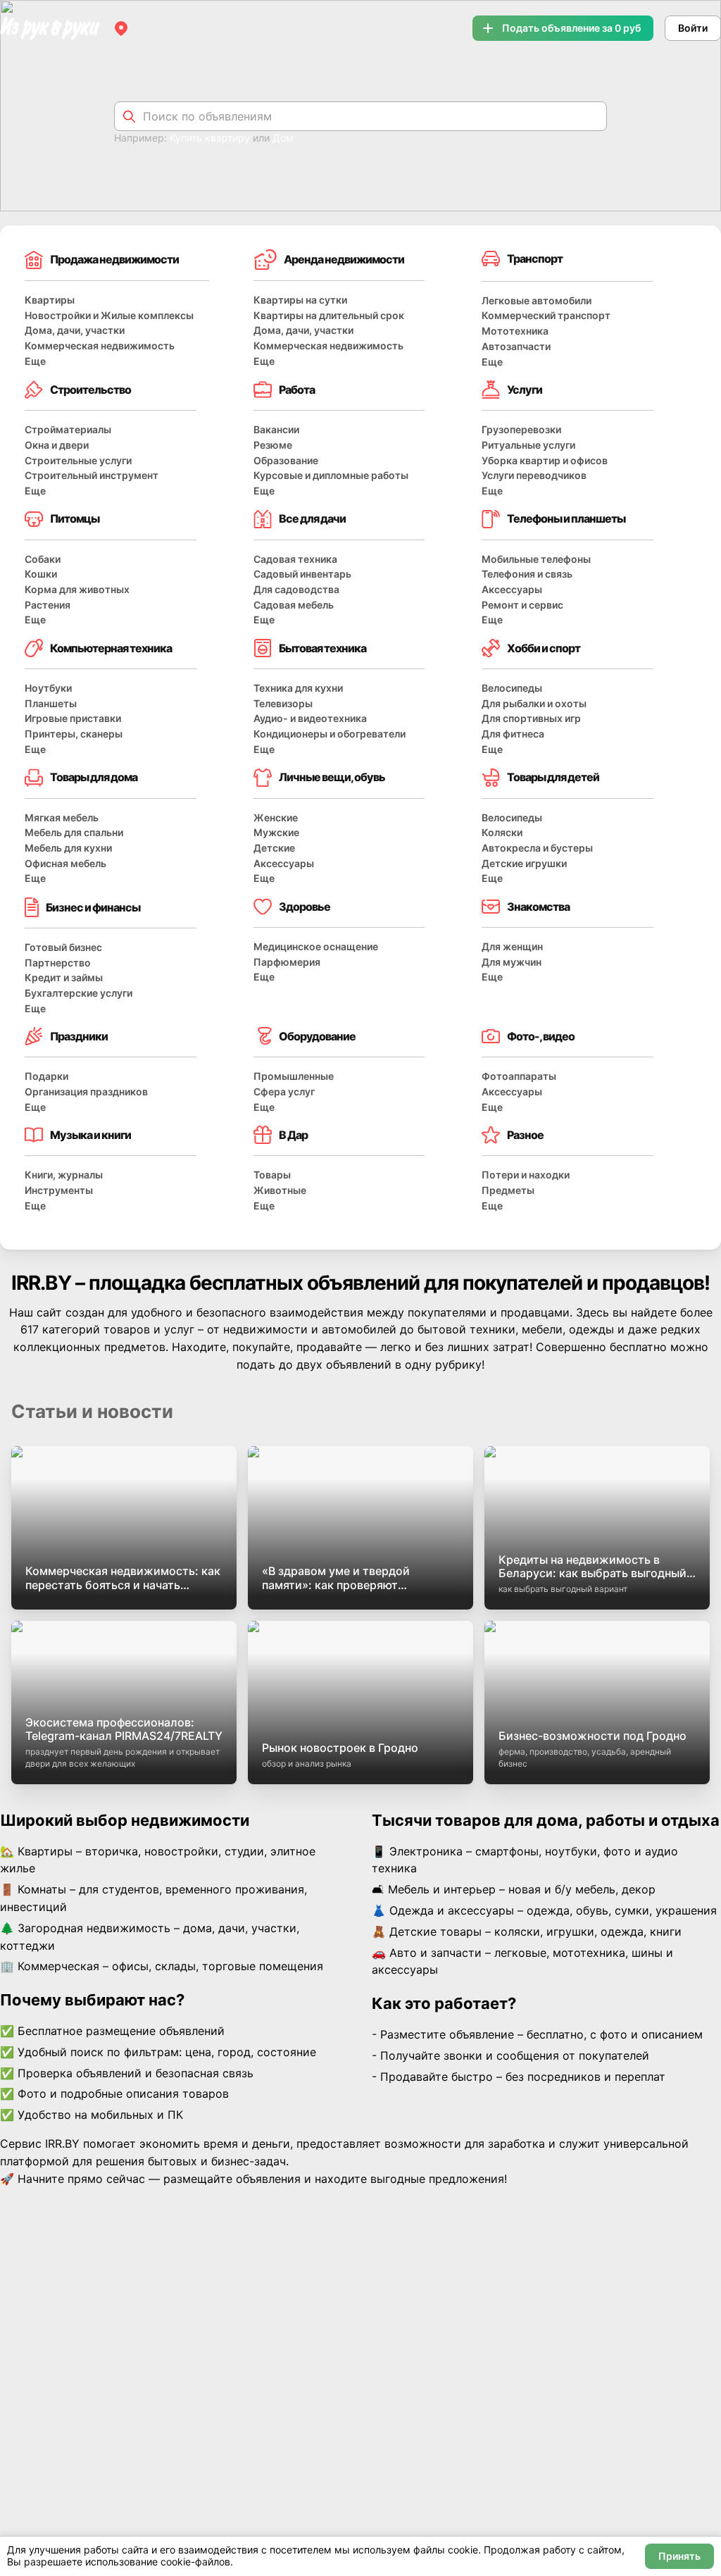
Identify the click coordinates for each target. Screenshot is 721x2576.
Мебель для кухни (68, 848)
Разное (525, 1135)
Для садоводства (296, 589)
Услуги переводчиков (534, 475)
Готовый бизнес (63, 947)
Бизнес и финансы (93, 907)
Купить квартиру (210, 138)
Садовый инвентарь (302, 574)
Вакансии (276, 429)
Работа (297, 390)
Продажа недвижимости (114, 259)
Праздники (79, 1036)
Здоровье (305, 907)
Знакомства (538, 907)
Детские (274, 848)
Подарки (46, 1076)
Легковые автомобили (537, 300)
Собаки (43, 559)
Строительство (90, 390)
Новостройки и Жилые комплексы (109, 315)
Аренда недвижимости (344, 259)
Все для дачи (312, 518)
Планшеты (51, 703)
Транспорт (535, 259)
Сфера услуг (284, 1091)
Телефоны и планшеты (566, 518)
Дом (283, 138)
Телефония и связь (527, 574)
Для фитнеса (513, 734)
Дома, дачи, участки (75, 330)
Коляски (502, 832)
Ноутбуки (48, 688)
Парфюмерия (287, 962)
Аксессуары (512, 589)
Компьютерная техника (111, 648)
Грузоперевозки (521, 429)
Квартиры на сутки (300, 300)
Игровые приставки (73, 718)
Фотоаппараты (519, 1076)
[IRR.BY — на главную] (50, 29)
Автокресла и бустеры (537, 848)
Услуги (525, 390)
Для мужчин (512, 962)
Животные (280, 1190)
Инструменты (59, 1190)
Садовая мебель (294, 605)
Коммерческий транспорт (546, 315)
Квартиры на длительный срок (329, 315)
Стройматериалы (68, 429)
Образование (286, 460)
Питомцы (75, 518)
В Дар (293, 1135)
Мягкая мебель (62, 817)
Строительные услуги (78, 460)
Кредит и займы (64, 977)
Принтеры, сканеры (74, 734)
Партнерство (58, 963)
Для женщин (512, 946)
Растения (48, 605)
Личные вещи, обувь (332, 777)
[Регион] (121, 28)
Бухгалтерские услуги (79, 993)
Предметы (508, 1190)
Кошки (41, 574)
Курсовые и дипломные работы (331, 475)
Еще (35, 361)
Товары (272, 1175)
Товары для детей (553, 777)
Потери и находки (526, 1175)
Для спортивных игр (531, 718)
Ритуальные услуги (528, 445)
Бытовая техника (322, 648)
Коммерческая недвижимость (100, 346)
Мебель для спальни (74, 832)
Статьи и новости (92, 1411)
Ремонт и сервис (522, 605)
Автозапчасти (516, 346)
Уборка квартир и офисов (545, 460)
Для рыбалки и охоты (534, 703)
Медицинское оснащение (316, 946)
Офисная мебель (65, 863)
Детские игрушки (524, 863)
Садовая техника (295, 559)
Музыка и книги (90, 1135)
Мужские (276, 832)
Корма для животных (77, 589)
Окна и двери (57, 445)
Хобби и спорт (544, 648)
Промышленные (294, 1076)
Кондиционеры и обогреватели (330, 734)
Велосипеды (512, 688)
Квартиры (50, 300)
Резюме (273, 445)
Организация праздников (86, 1091)
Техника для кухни (298, 688)
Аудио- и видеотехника (310, 718)
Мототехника (515, 331)
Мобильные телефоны (536, 559)
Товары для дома (94, 777)
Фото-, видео (541, 1036)
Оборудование (317, 1036)
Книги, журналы (64, 1175)
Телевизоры (283, 703)
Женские (276, 817)
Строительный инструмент (92, 475)
